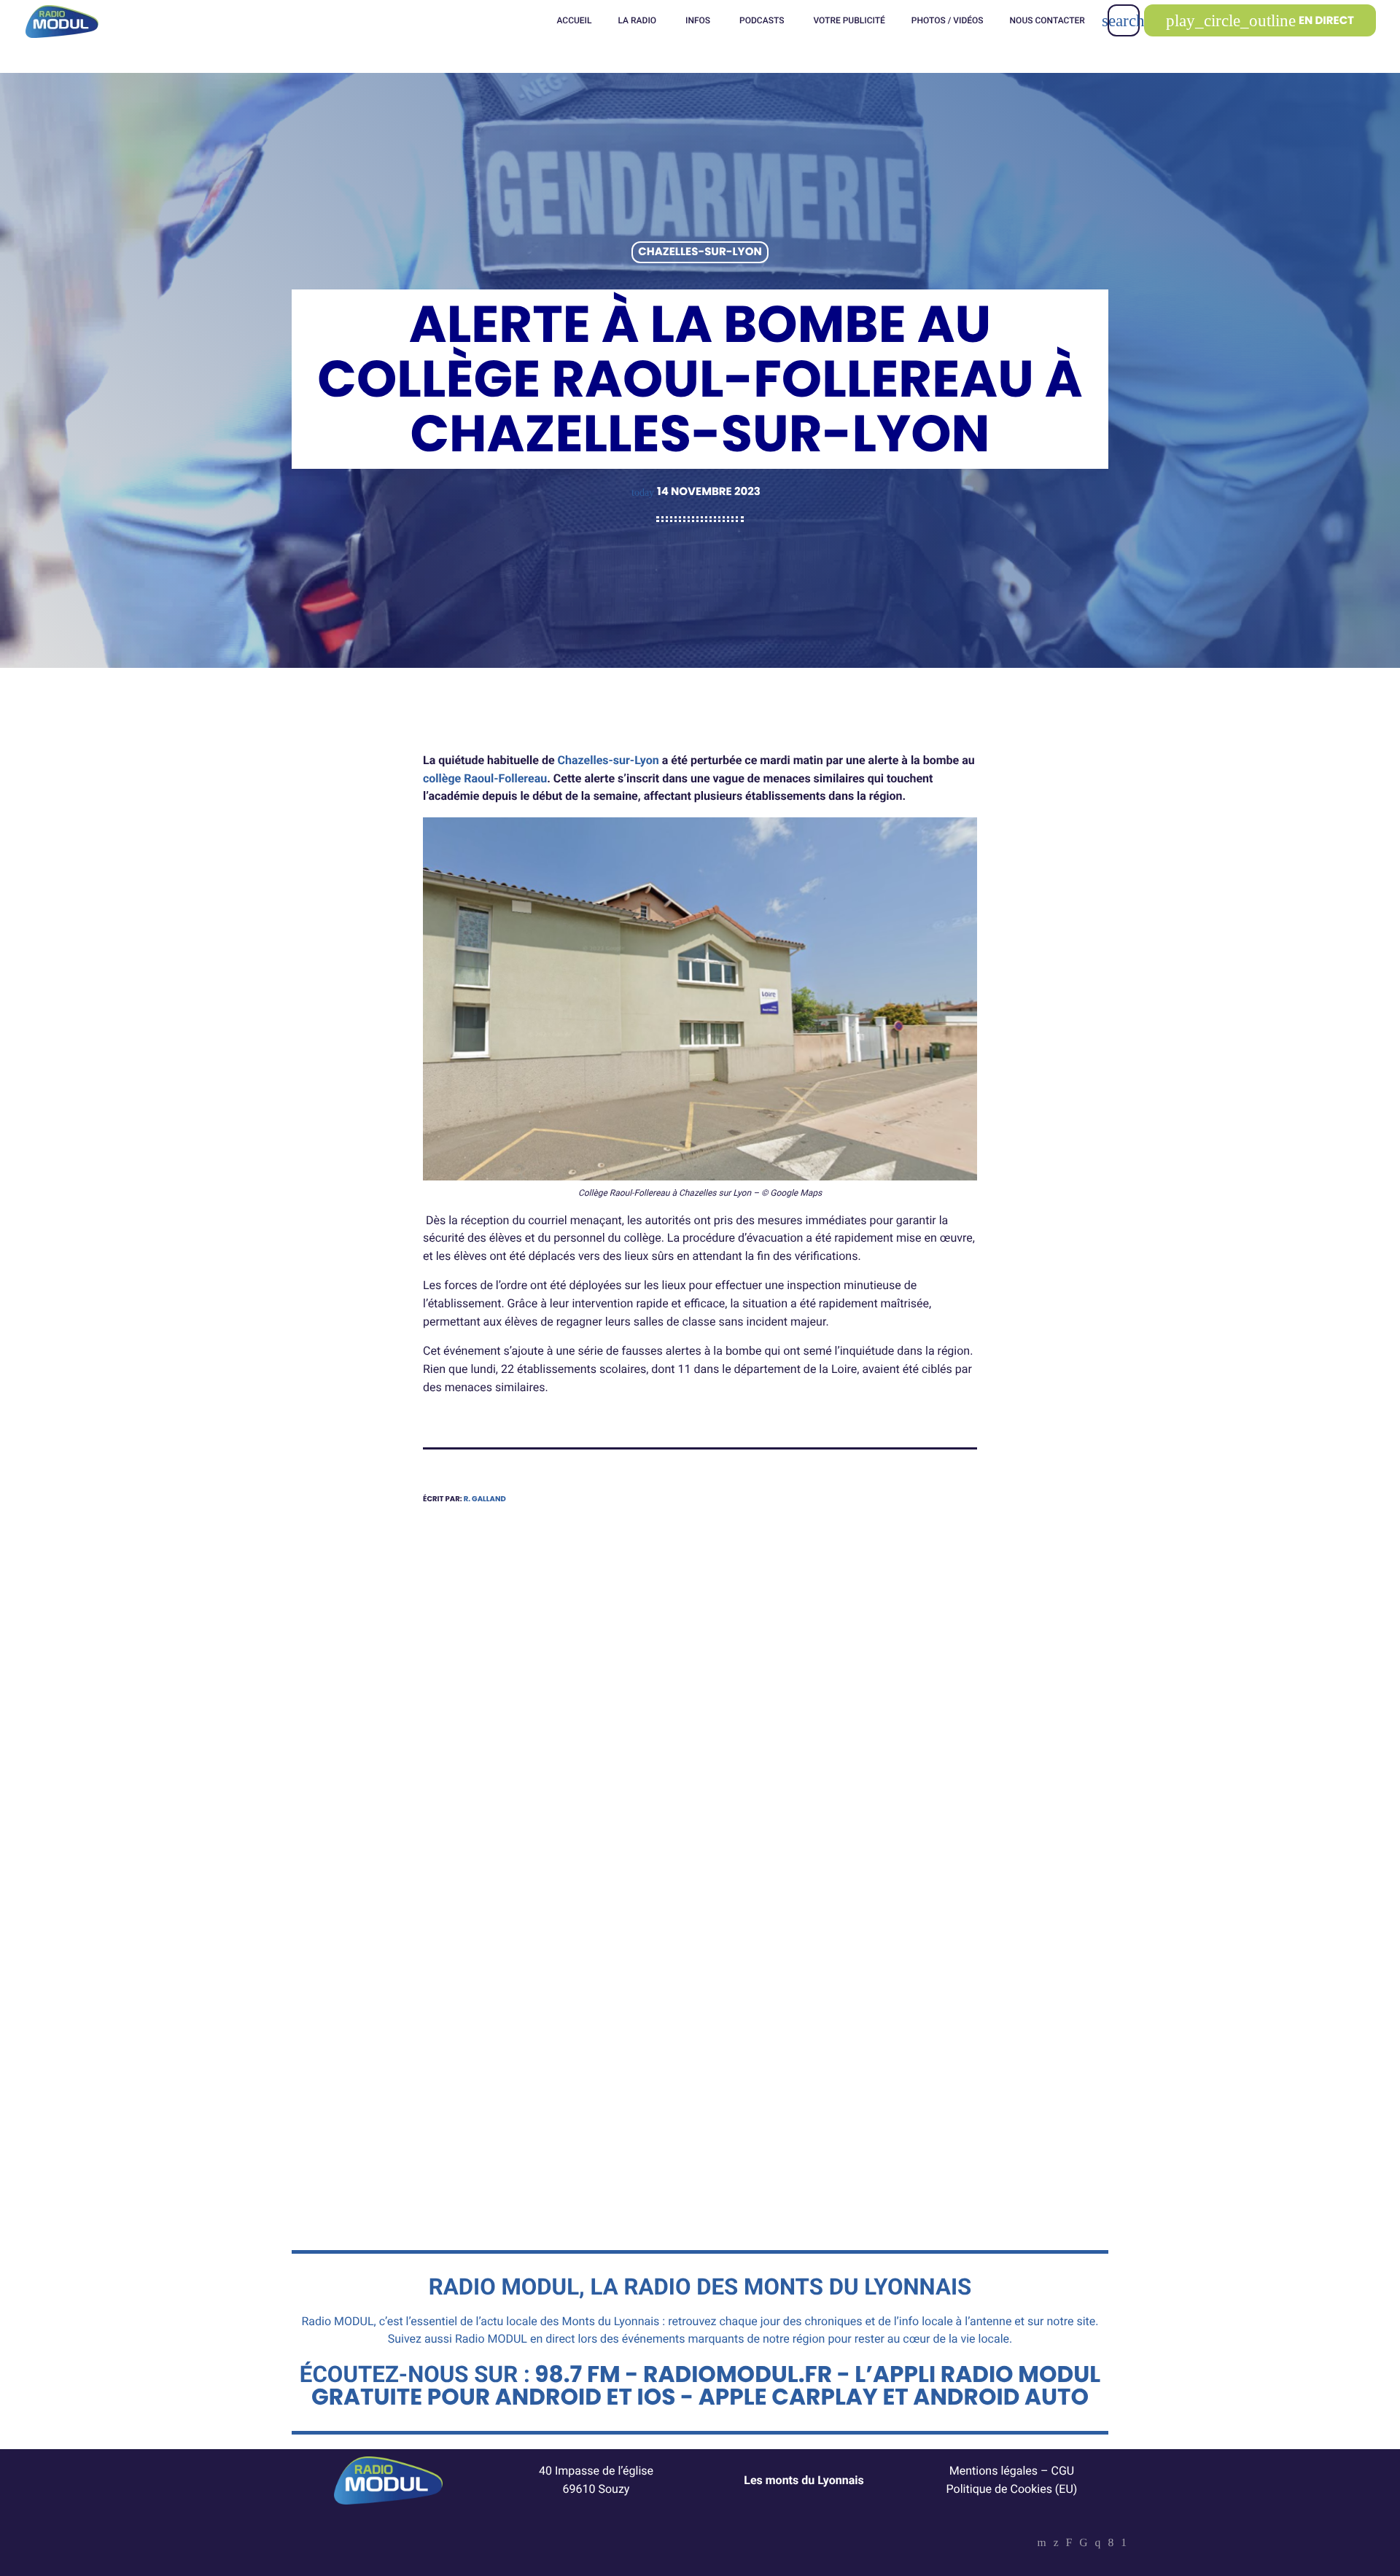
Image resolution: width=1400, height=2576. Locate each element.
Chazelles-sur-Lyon (700, 253)
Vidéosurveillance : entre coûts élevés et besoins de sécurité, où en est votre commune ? (841, 2024)
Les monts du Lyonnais (804, 2480)
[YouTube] (1042, 2544)
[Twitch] (1069, 2544)
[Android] (1124, 2544)
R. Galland (485, 1499)
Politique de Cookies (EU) (1012, 2489)
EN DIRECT (1260, 21)
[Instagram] (1098, 2544)
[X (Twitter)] (1056, 2544)
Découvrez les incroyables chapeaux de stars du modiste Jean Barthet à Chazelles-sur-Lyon (551, 2034)
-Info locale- (763, 1978)
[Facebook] (1111, 2544)
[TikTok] (1083, 2544)
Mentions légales (993, 2471)
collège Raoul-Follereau (485, 778)
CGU (1063, 2471)
